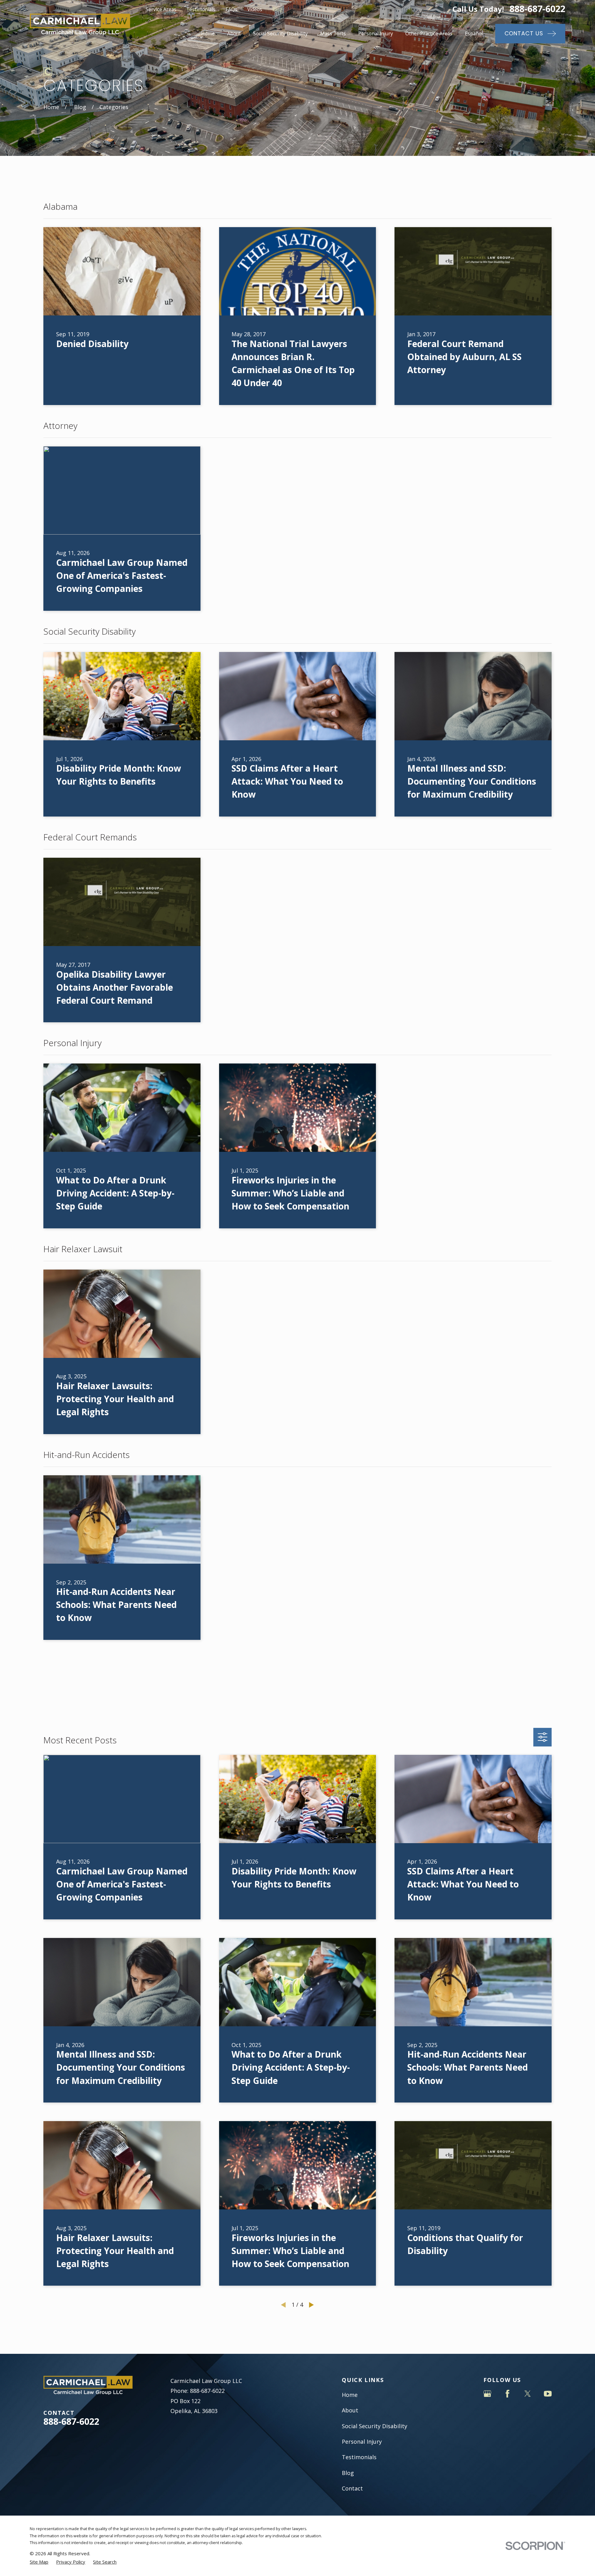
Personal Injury (362, 2442)
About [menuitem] (234, 33)
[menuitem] (39, 2562)
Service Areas (161, 9)
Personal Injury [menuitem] (376, 33)
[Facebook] (507, 2394)
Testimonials (201, 9)
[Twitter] (528, 2394)
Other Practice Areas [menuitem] (429, 33)
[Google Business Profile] (487, 2394)
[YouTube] (548, 2394)
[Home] (80, 24)
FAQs (231, 9)
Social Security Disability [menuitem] (280, 33)
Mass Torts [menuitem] (333, 33)
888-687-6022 (537, 9)
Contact (352, 2488)
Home (350, 2395)
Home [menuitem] (208, 33)
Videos (255, 9)
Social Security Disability (375, 2426)
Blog (278, 9)
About (350, 2410)
